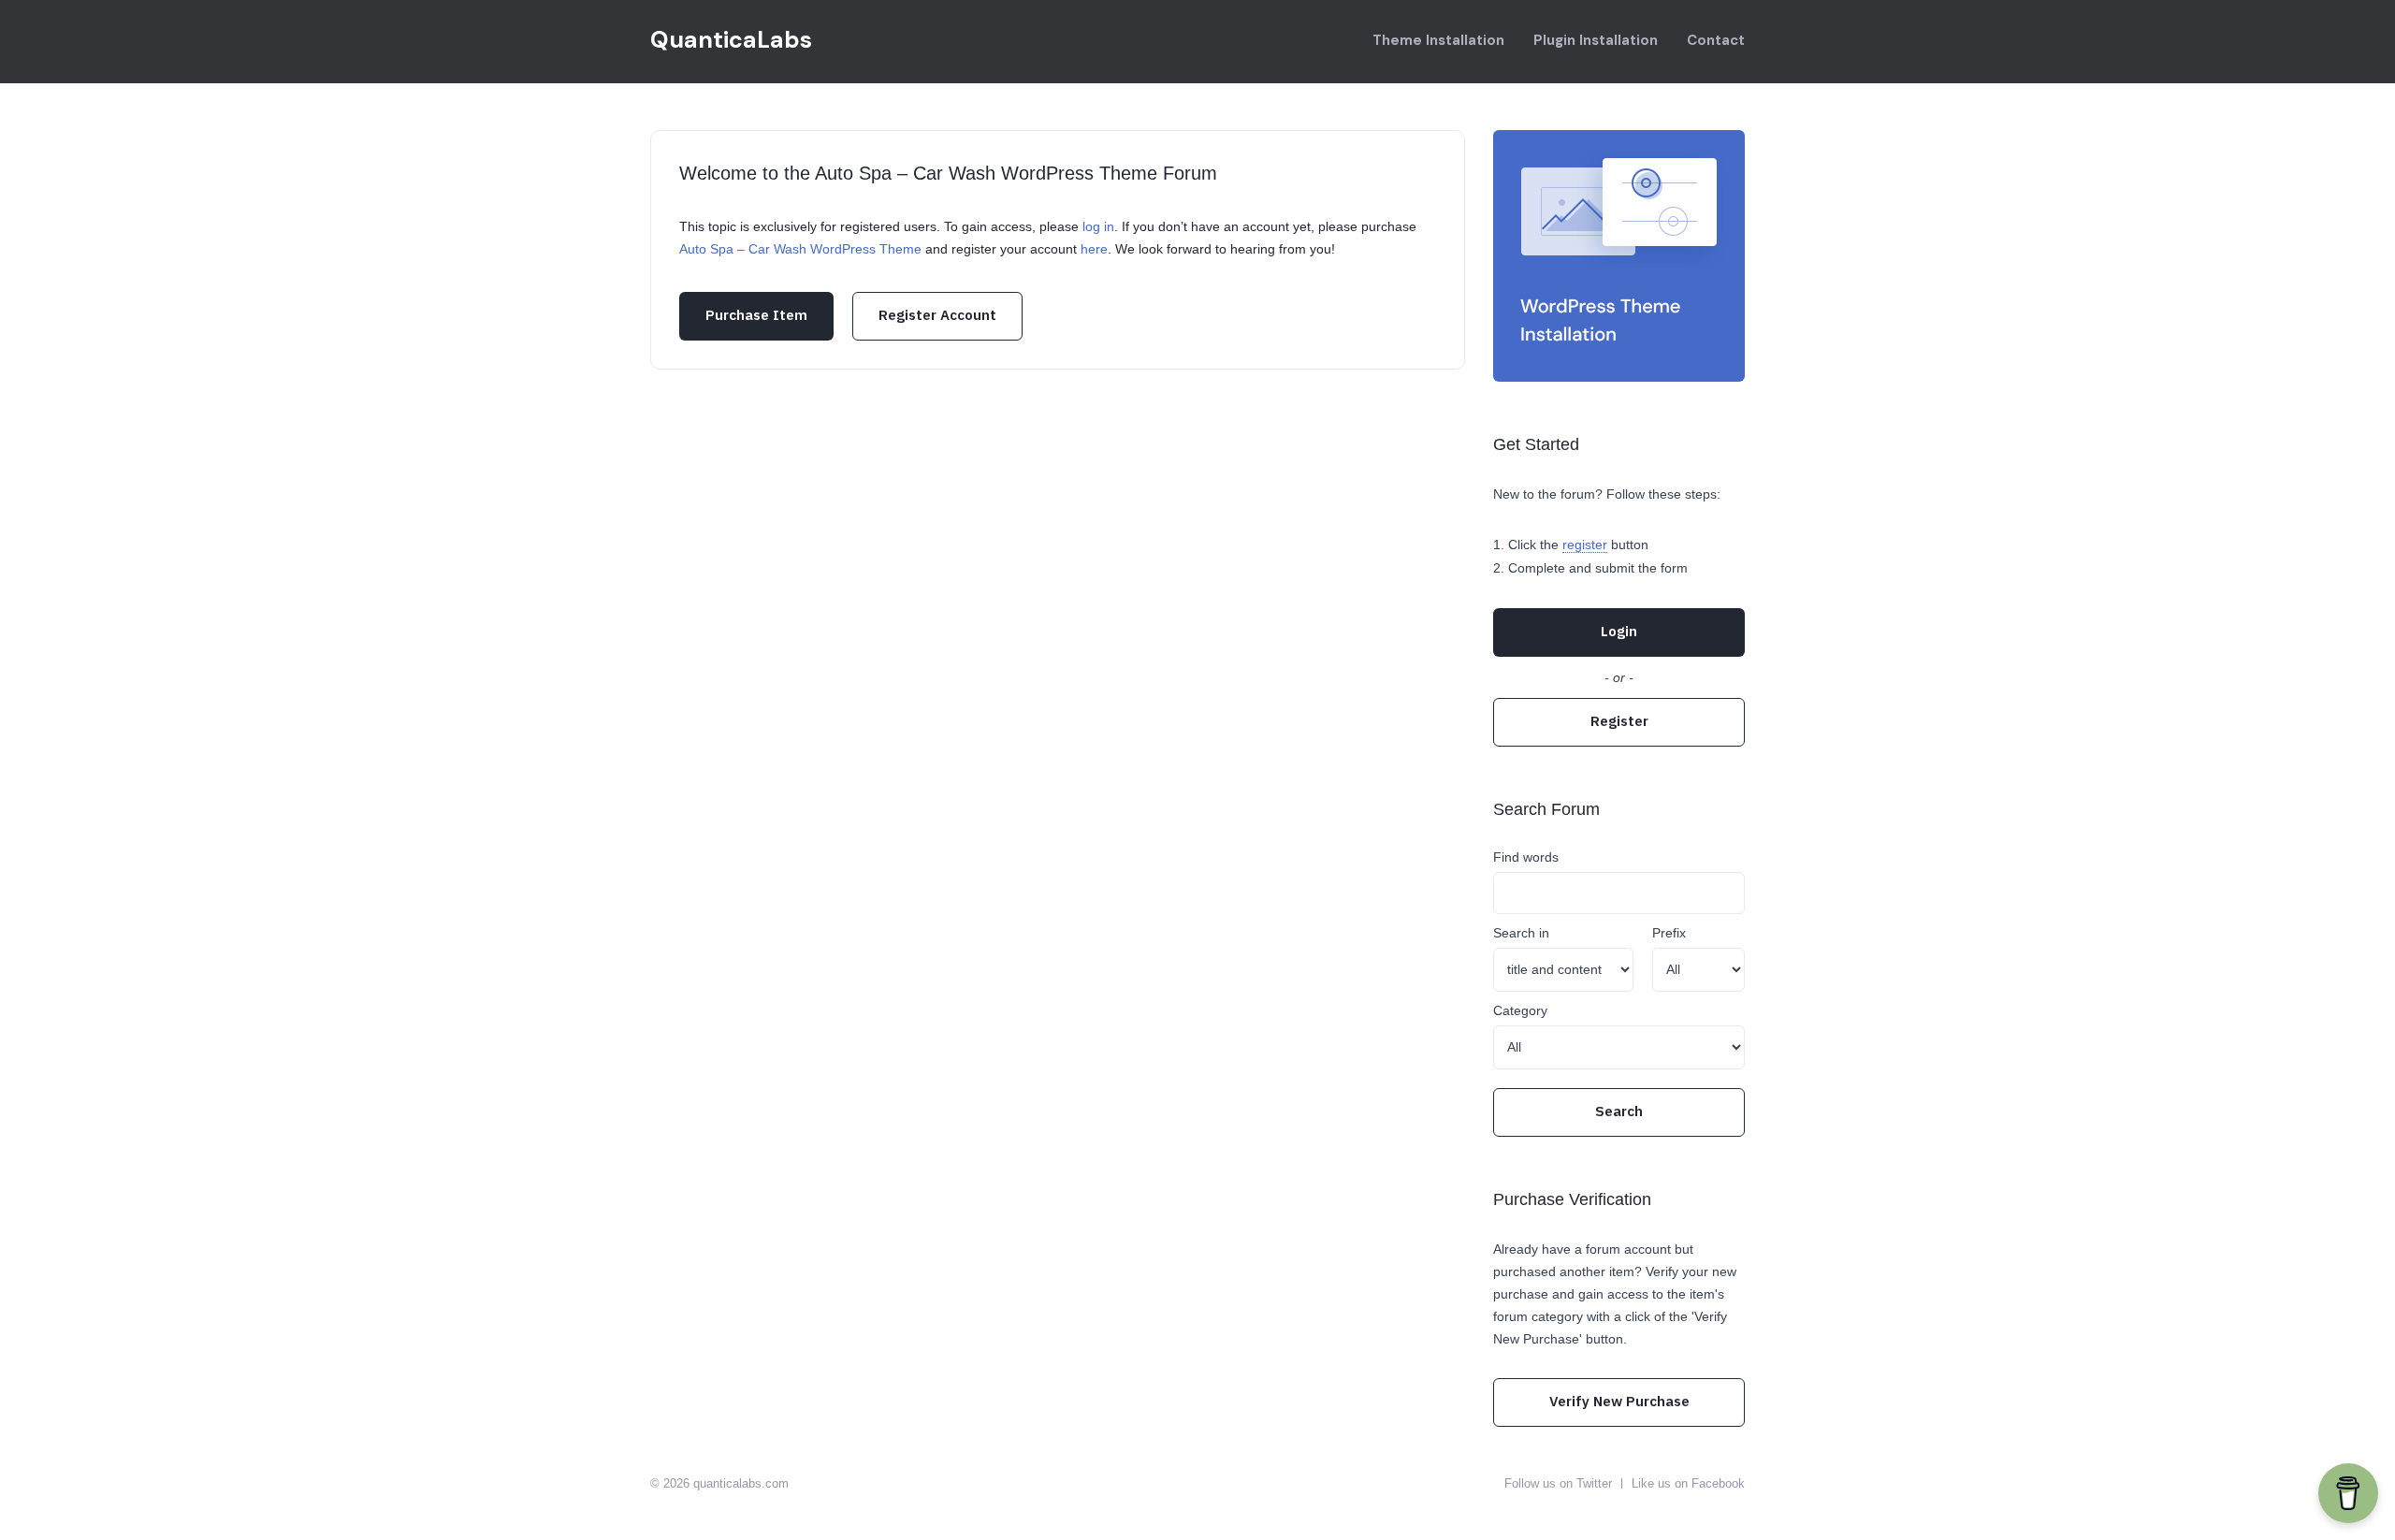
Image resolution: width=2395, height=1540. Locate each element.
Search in (1521, 933)
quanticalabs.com (741, 1483)
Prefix (1669, 933)
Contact (1716, 40)
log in (1098, 226)
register (1585, 545)
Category (1520, 1010)
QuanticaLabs (731, 40)
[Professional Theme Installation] (1619, 256)
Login (1619, 631)
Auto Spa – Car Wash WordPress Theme (800, 249)
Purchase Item (756, 315)
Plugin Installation (1596, 40)
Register (1619, 721)
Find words (1526, 857)
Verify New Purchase (1619, 1401)
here (1094, 249)
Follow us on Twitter (1558, 1483)
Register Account (937, 315)
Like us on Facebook (1688, 1483)
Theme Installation (1438, 40)
